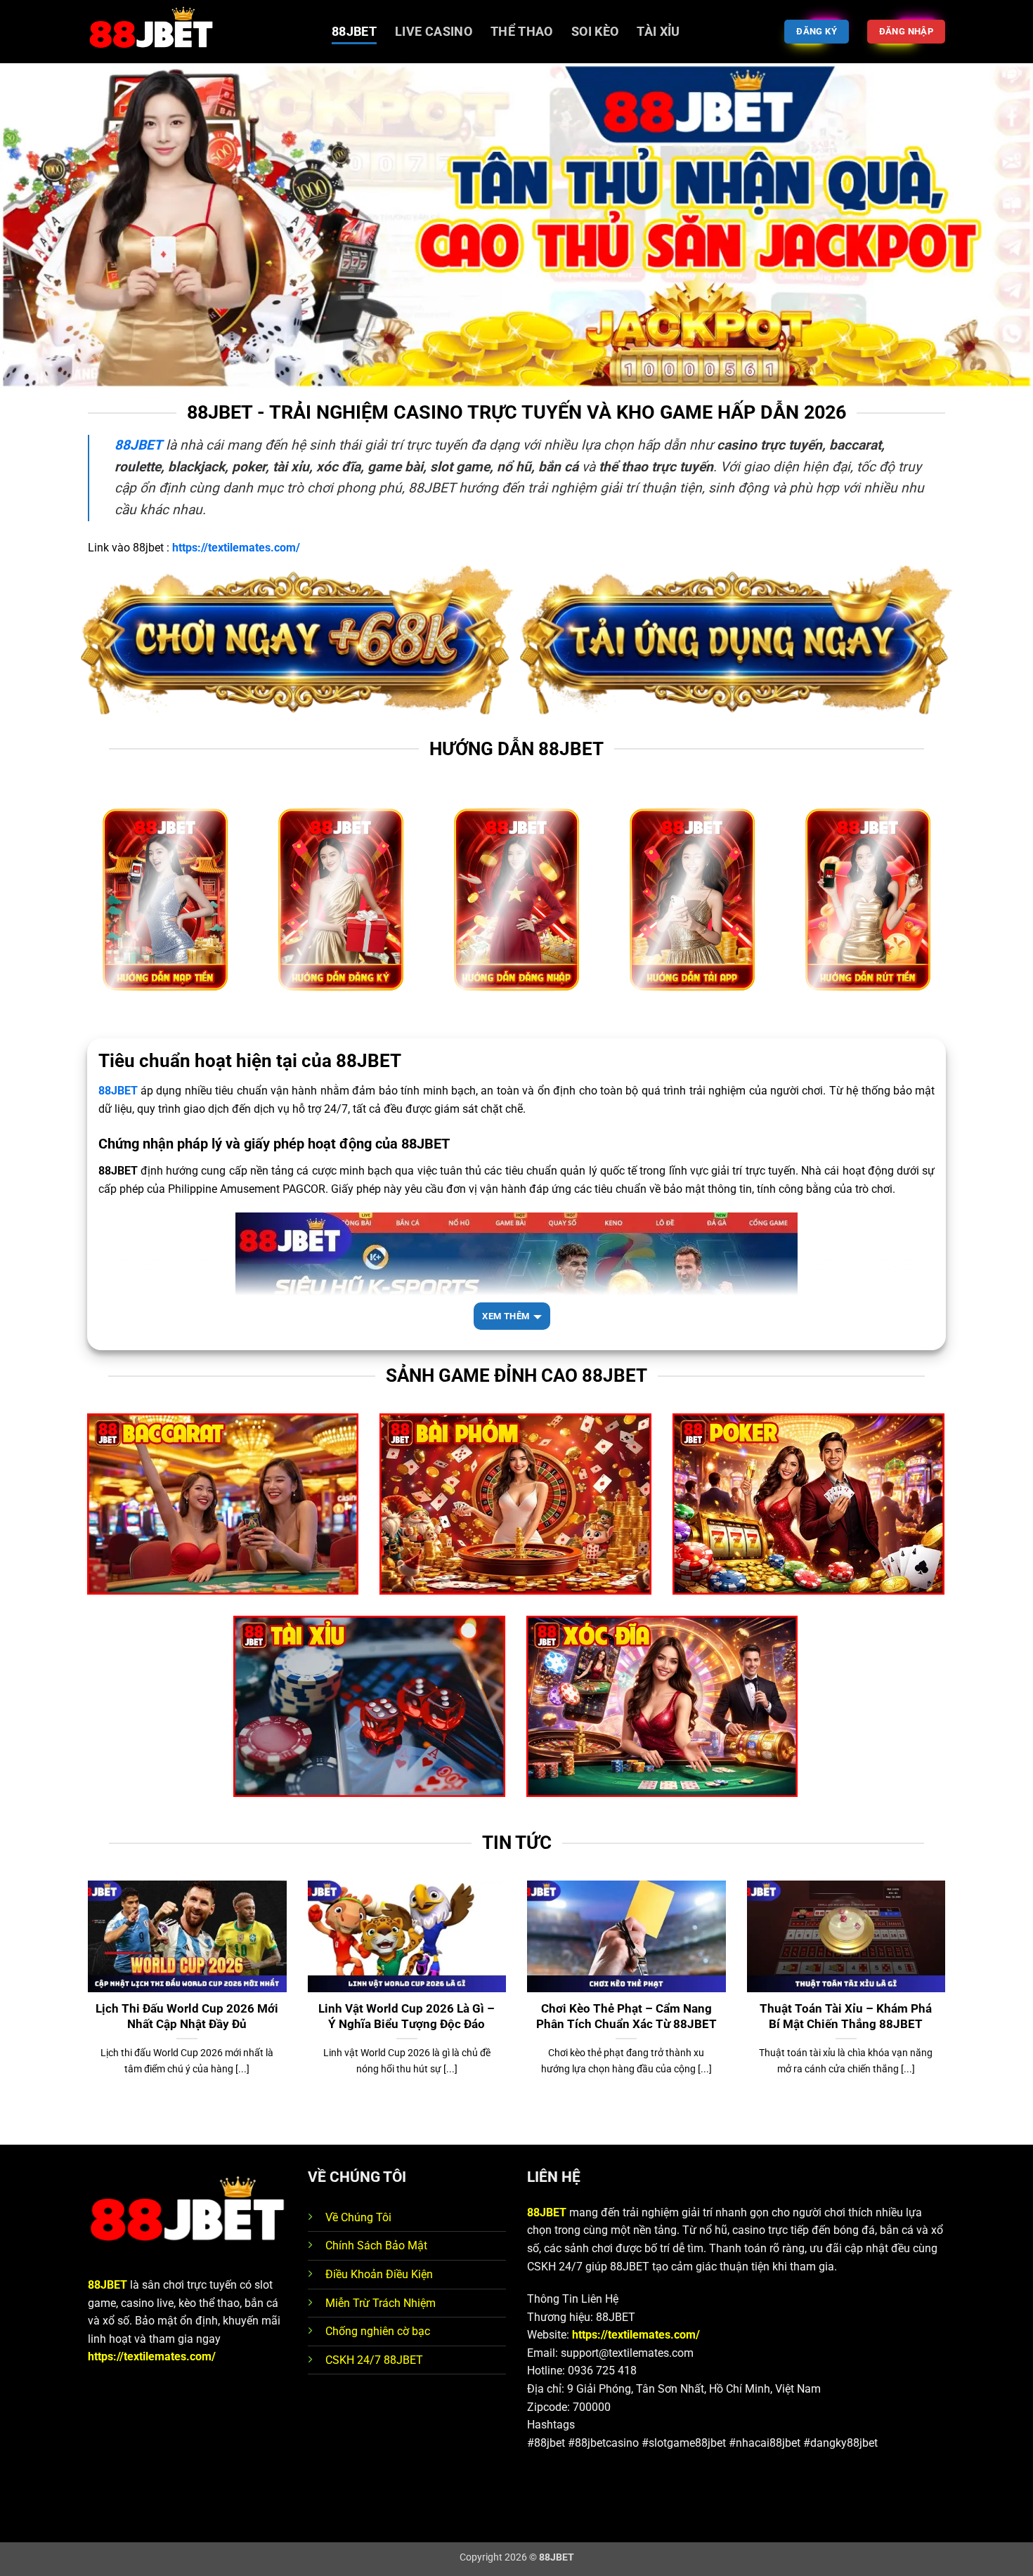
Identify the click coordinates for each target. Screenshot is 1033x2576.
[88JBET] (199, 32)
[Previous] (85, 2011)
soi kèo (595, 32)
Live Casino (434, 32)
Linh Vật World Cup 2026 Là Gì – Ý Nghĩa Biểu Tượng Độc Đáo (407, 2016)
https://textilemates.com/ (152, 2356)
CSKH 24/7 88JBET (374, 2360)
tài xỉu (658, 32)
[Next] (948, 2011)
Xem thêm (506, 1316)
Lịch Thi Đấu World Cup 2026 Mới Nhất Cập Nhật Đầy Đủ (187, 2016)
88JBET (354, 32)
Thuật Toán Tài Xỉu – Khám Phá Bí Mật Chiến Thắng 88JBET (846, 2016)
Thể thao (522, 32)
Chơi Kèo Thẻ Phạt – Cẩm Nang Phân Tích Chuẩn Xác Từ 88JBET (626, 2016)
